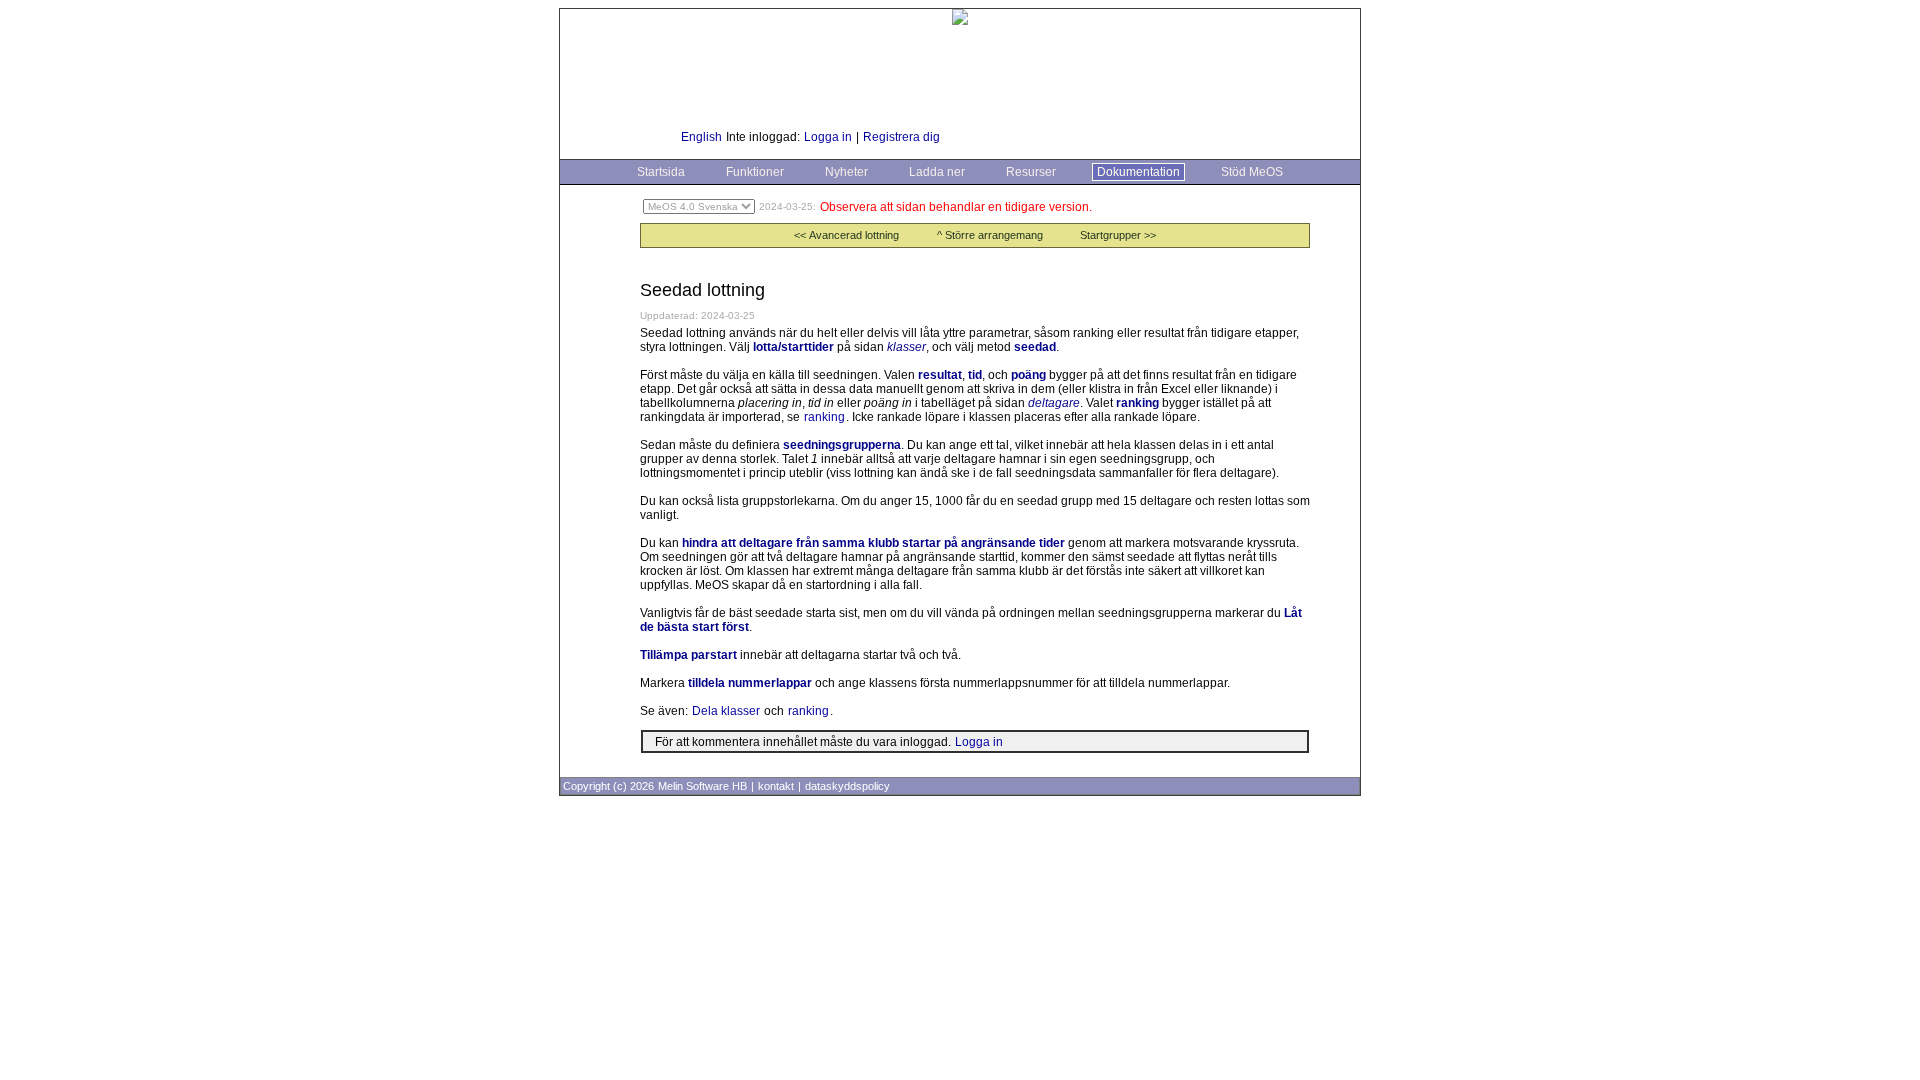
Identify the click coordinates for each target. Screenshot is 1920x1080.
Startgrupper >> (1118, 235)
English (701, 137)
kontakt (776, 786)
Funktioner (755, 172)
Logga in (828, 137)
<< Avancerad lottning (846, 235)
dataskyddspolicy (847, 786)
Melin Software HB (702, 786)
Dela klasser (726, 711)
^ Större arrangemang (990, 235)
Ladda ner (937, 172)
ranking (824, 417)
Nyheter (846, 172)
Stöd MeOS (1252, 172)
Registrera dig (901, 137)
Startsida (661, 172)
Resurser (1031, 172)
